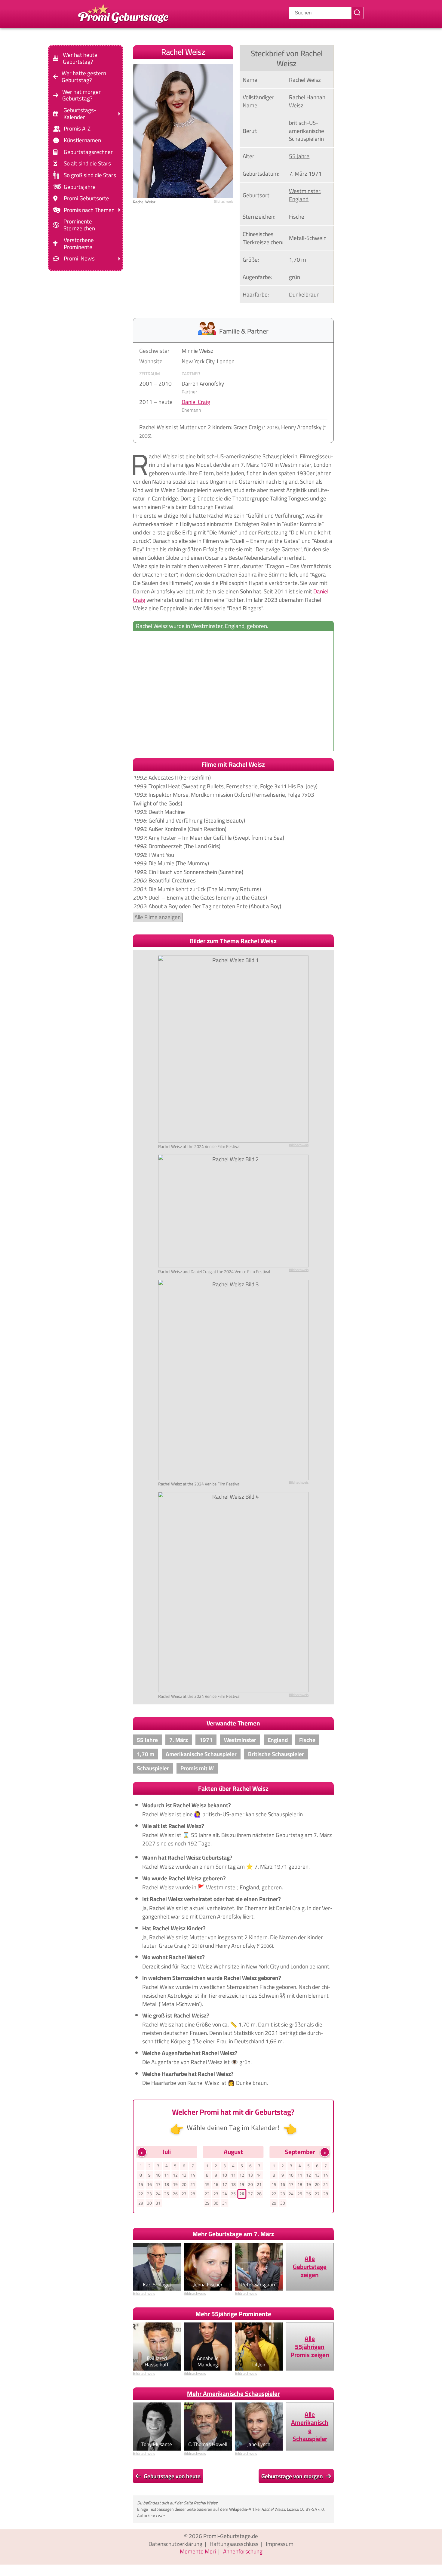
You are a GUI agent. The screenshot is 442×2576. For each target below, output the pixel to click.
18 (167, 2184)
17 (158, 2184)
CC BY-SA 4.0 (312, 2509)
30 (149, 2203)
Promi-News (79, 259)
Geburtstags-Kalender (80, 114)
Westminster (305, 191)
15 (141, 2184)
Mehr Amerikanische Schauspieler (233, 2394)
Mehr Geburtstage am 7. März (233, 2234)
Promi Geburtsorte (86, 198)
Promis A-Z (77, 129)
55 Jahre (299, 156)
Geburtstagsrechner (88, 152)
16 (149, 2184)
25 (167, 2194)
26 (175, 2194)
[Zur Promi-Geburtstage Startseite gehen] (123, 13)
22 (141, 2194)
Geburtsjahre (80, 187)
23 (149, 2194)
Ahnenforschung (243, 2551)
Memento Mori (198, 2551)
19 (175, 2184)
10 (158, 2175)
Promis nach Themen (89, 210)
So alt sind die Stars (87, 163)
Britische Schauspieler (276, 1754)
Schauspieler (153, 1768)
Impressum (280, 2544)
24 (158, 2194)
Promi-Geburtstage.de (231, 2536)
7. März (298, 174)
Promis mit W (197, 1768)
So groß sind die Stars (90, 175)
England (299, 199)
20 (184, 2184)
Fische (297, 217)
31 (158, 2203)
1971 (315, 174)
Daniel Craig (196, 402)
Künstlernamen (82, 140)
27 (184, 2194)
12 (175, 2175)
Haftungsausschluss (234, 2544)
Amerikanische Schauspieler (201, 1754)
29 (141, 2203)
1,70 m (298, 260)
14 (193, 2175)
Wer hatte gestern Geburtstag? (84, 77)
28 (193, 2194)
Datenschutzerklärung (175, 2544)
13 (184, 2175)
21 (193, 2184)
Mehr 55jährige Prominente (233, 2314)
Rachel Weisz (206, 2503)
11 (167, 2175)
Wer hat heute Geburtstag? (80, 58)
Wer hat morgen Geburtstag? (82, 95)
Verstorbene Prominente (79, 244)
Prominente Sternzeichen (79, 225)
